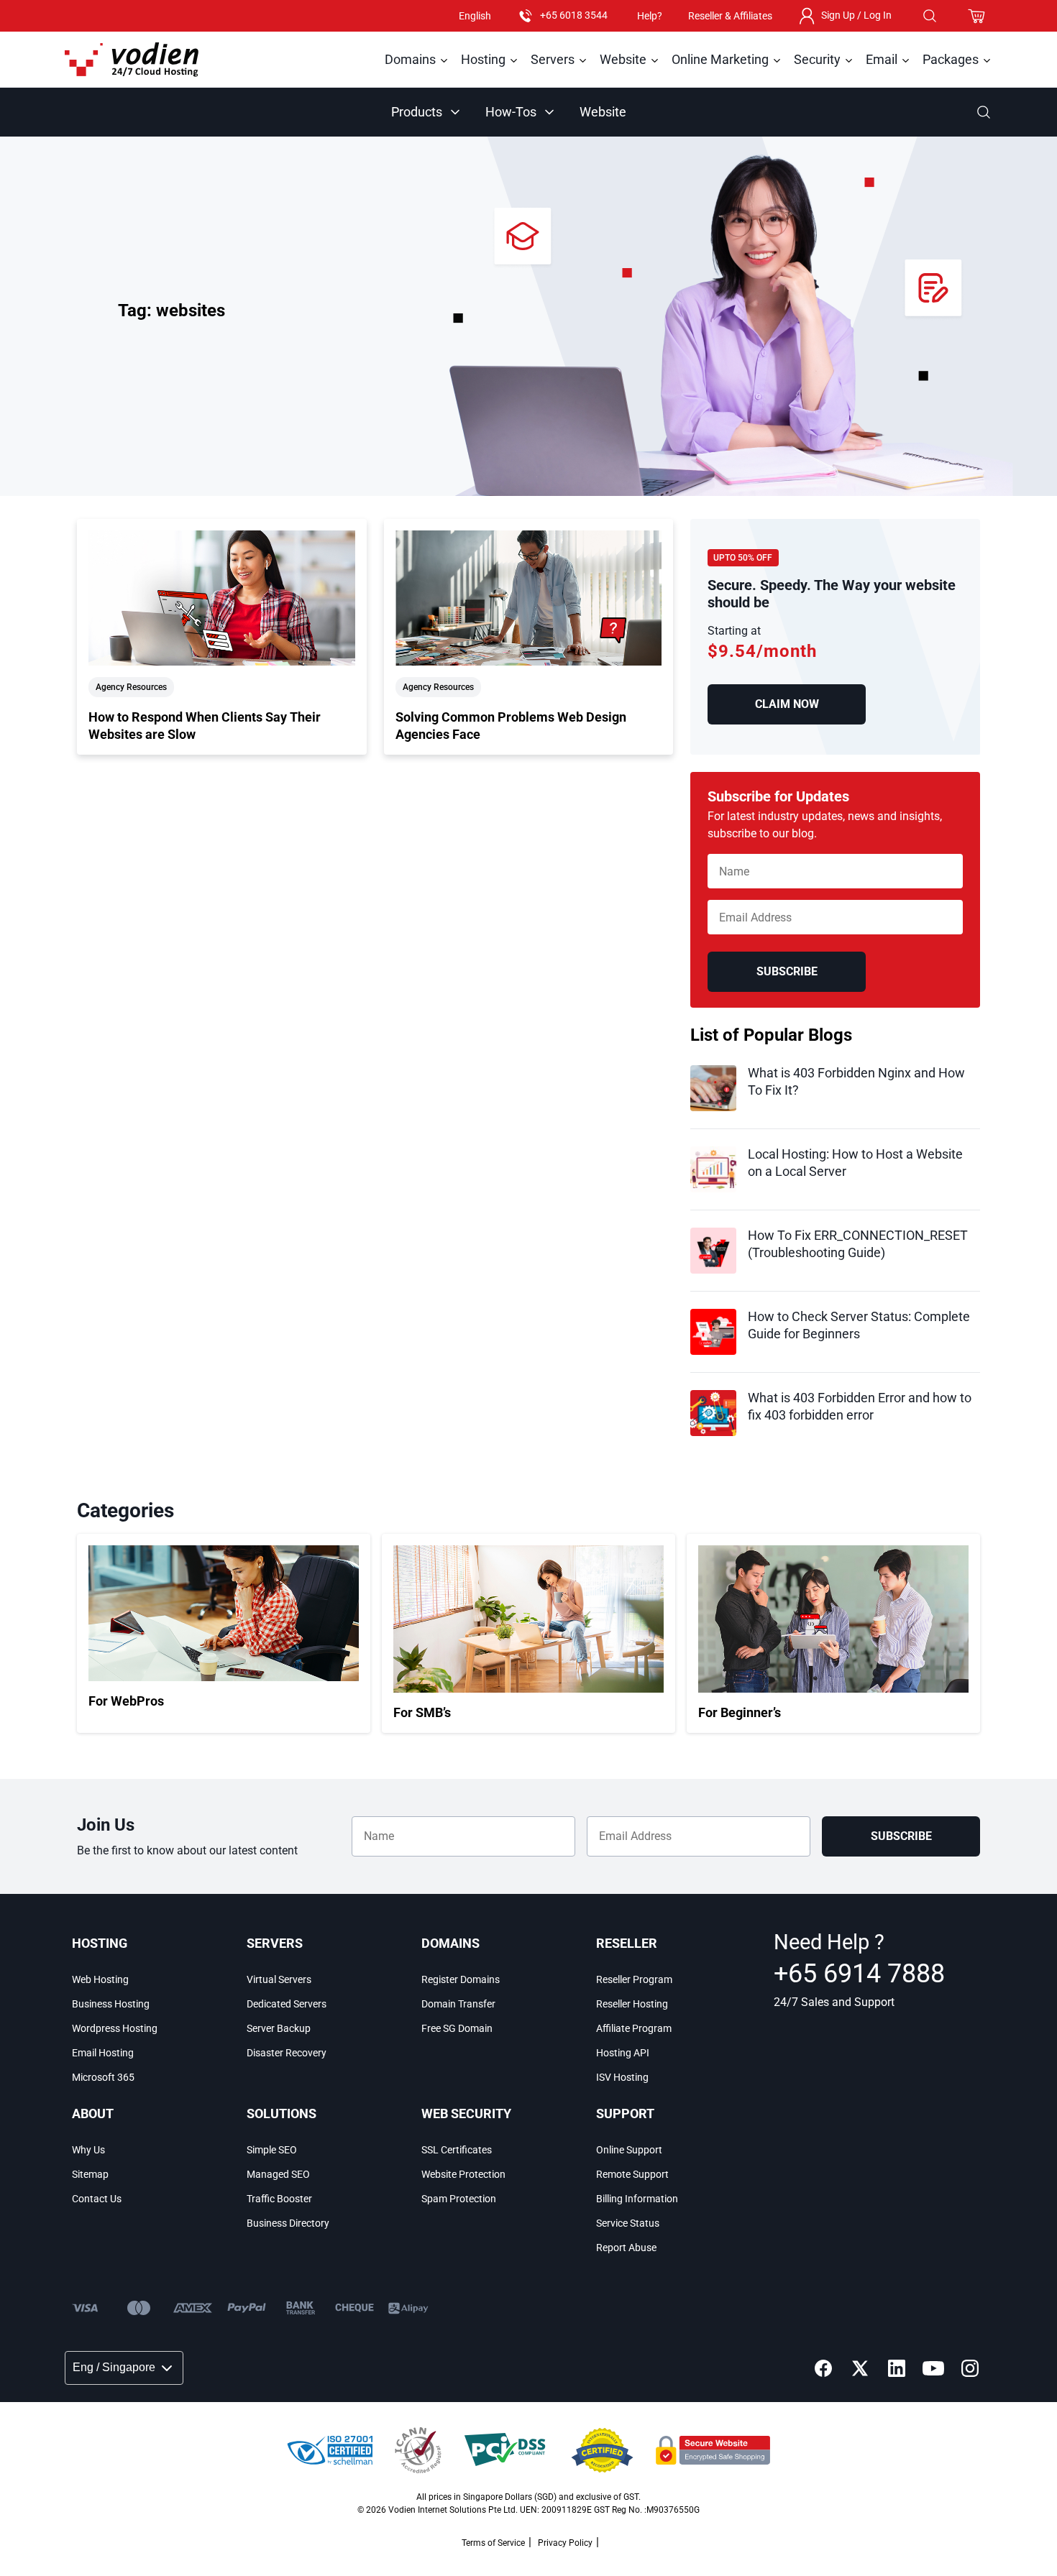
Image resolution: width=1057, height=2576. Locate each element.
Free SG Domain (457, 2028)
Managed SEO (278, 2174)
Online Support (629, 2150)
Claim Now (787, 704)
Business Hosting (111, 2004)
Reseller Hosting (632, 2004)
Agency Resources (131, 687)
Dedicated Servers (287, 2004)
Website (603, 112)
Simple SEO (272, 2150)
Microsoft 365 (103, 2077)
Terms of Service (493, 2543)
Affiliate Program (634, 2028)
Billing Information (637, 2199)
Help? (650, 16)
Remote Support (632, 2174)
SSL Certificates (457, 2150)
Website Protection (463, 2174)
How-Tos (511, 112)
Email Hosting (103, 2053)
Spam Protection (459, 2199)
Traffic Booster (279, 2199)
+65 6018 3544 (574, 15)
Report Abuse (626, 2248)
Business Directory (288, 2223)
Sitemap (90, 2174)
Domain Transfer (458, 2004)
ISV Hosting (622, 2077)
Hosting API (623, 2053)
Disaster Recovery (287, 2053)
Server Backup (279, 2028)
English (475, 16)
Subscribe (787, 971)
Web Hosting (100, 1979)
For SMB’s (422, 1712)
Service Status (628, 2223)
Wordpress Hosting (115, 2028)
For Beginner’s (740, 1712)
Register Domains (461, 1979)
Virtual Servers (279, 1979)
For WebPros (126, 1701)
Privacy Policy (565, 2543)
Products (417, 112)
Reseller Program (634, 1979)
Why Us (88, 2150)
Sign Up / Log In (856, 15)
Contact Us (97, 2199)
